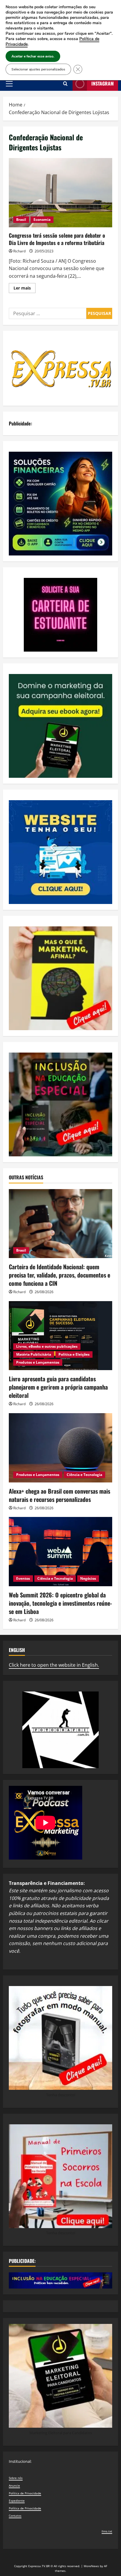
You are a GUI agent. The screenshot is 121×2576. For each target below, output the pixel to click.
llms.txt (107, 2531)
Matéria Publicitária (34, 1354)
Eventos (23, 1578)
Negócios (88, 1578)
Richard (19, 251)
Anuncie (14, 2485)
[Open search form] (65, 84)
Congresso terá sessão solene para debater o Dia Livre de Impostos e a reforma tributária (60, 193)
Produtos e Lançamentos (38, 1362)
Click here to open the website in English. (54, 1665)
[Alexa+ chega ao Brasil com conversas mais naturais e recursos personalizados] (60, 1448)
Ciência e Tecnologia (84, 1475)
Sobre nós (16, 2478)
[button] (9, 84)
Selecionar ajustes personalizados (38, 69)
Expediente (17, 2501)
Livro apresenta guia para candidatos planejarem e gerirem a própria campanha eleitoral (58, 1387)
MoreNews (91, 2566)
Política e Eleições (74, 1354)
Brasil (21, 220)
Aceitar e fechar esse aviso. (33, 56)
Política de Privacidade (25, 2493)
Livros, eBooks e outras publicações (47, 1346)
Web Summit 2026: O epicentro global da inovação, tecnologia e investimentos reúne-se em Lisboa (60, 1603)
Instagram (102, 83)
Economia (42, 220)
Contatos (15, 2516)
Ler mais (25, 289)
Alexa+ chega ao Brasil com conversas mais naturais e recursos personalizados (59, 1495)
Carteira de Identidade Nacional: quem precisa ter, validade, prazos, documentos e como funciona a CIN (59, 1275)
